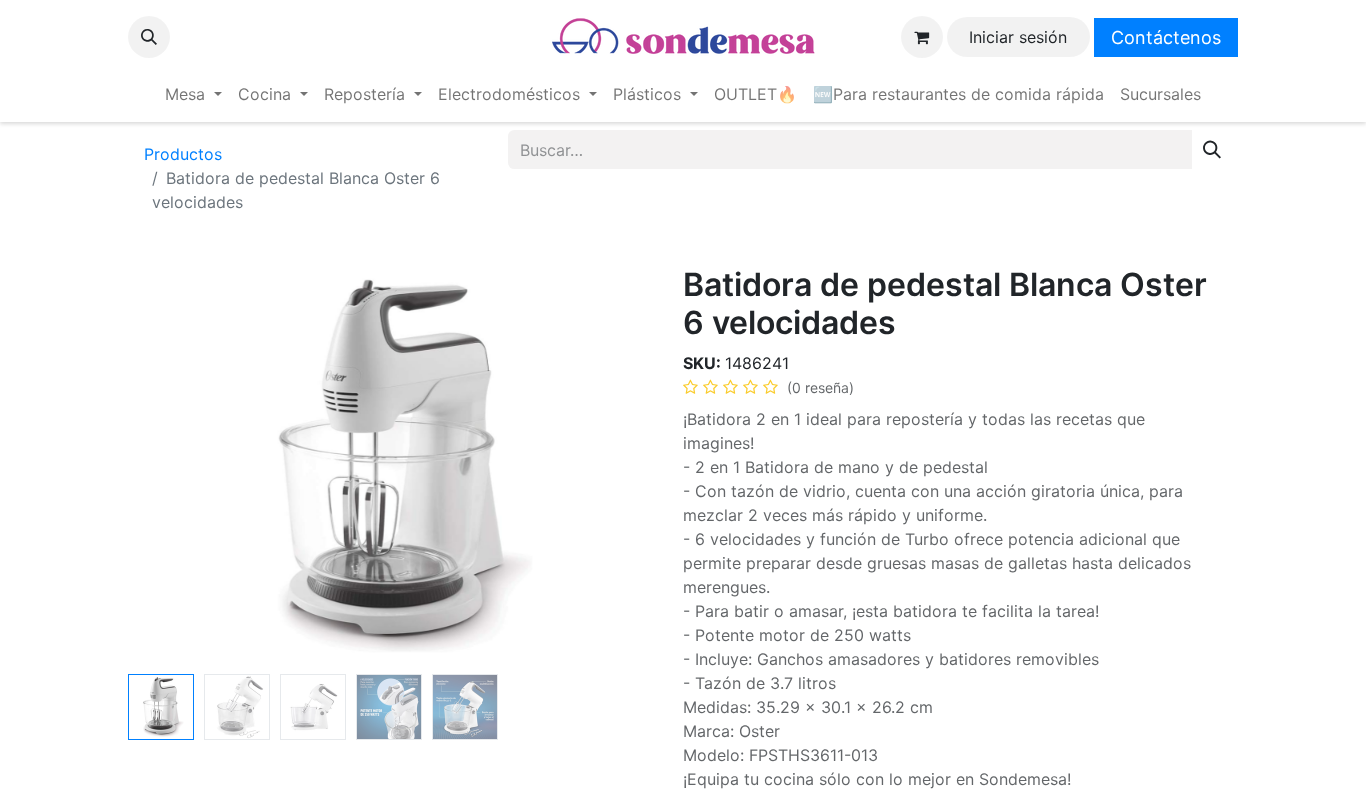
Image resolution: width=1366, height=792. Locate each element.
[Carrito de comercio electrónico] (922, 37)
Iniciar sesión (1018, 37)
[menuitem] (193, 94)
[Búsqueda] (1212, 149)
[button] (149, 37)
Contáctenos (1166, 37)
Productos (183, 154)
